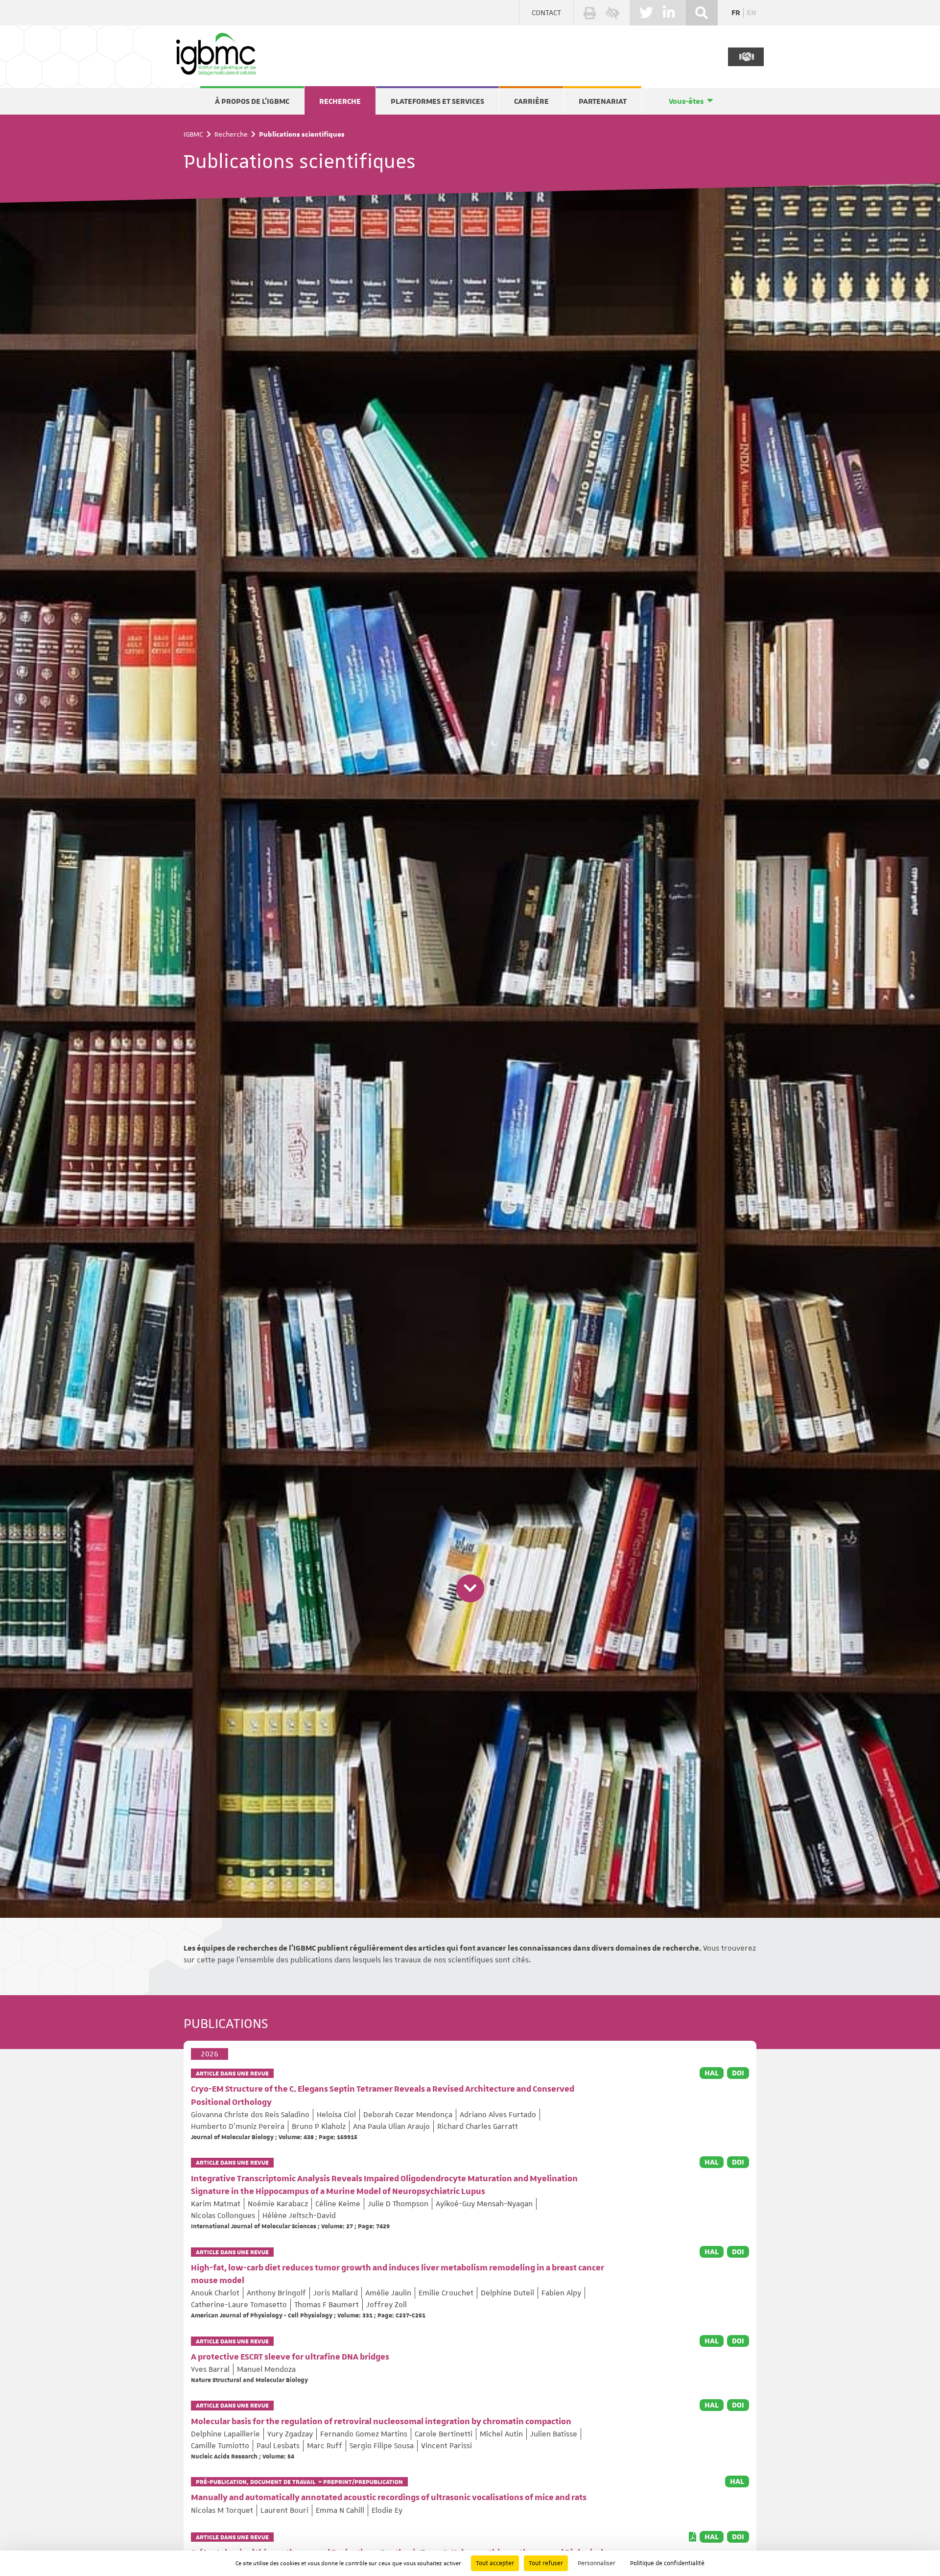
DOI (738, 2073)
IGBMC (193, 134)
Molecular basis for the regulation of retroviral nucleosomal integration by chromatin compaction (381, 2422)
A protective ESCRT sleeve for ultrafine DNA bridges (290, 2357)
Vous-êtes (686, 101)
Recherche (340, 101)
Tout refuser (546, 2563)
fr (736, 13)
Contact (546, 13)
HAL (712, 2073)
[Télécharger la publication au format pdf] (693, 2537)
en (752, 13)
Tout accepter (495, 2563)
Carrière (531, 101)
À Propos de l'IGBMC (252, 101)
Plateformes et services (437, 101)
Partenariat (603, 101)
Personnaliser (597, 2563)
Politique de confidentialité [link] (667, 2563)
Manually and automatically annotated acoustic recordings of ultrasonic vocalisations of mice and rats (389, 2498)
